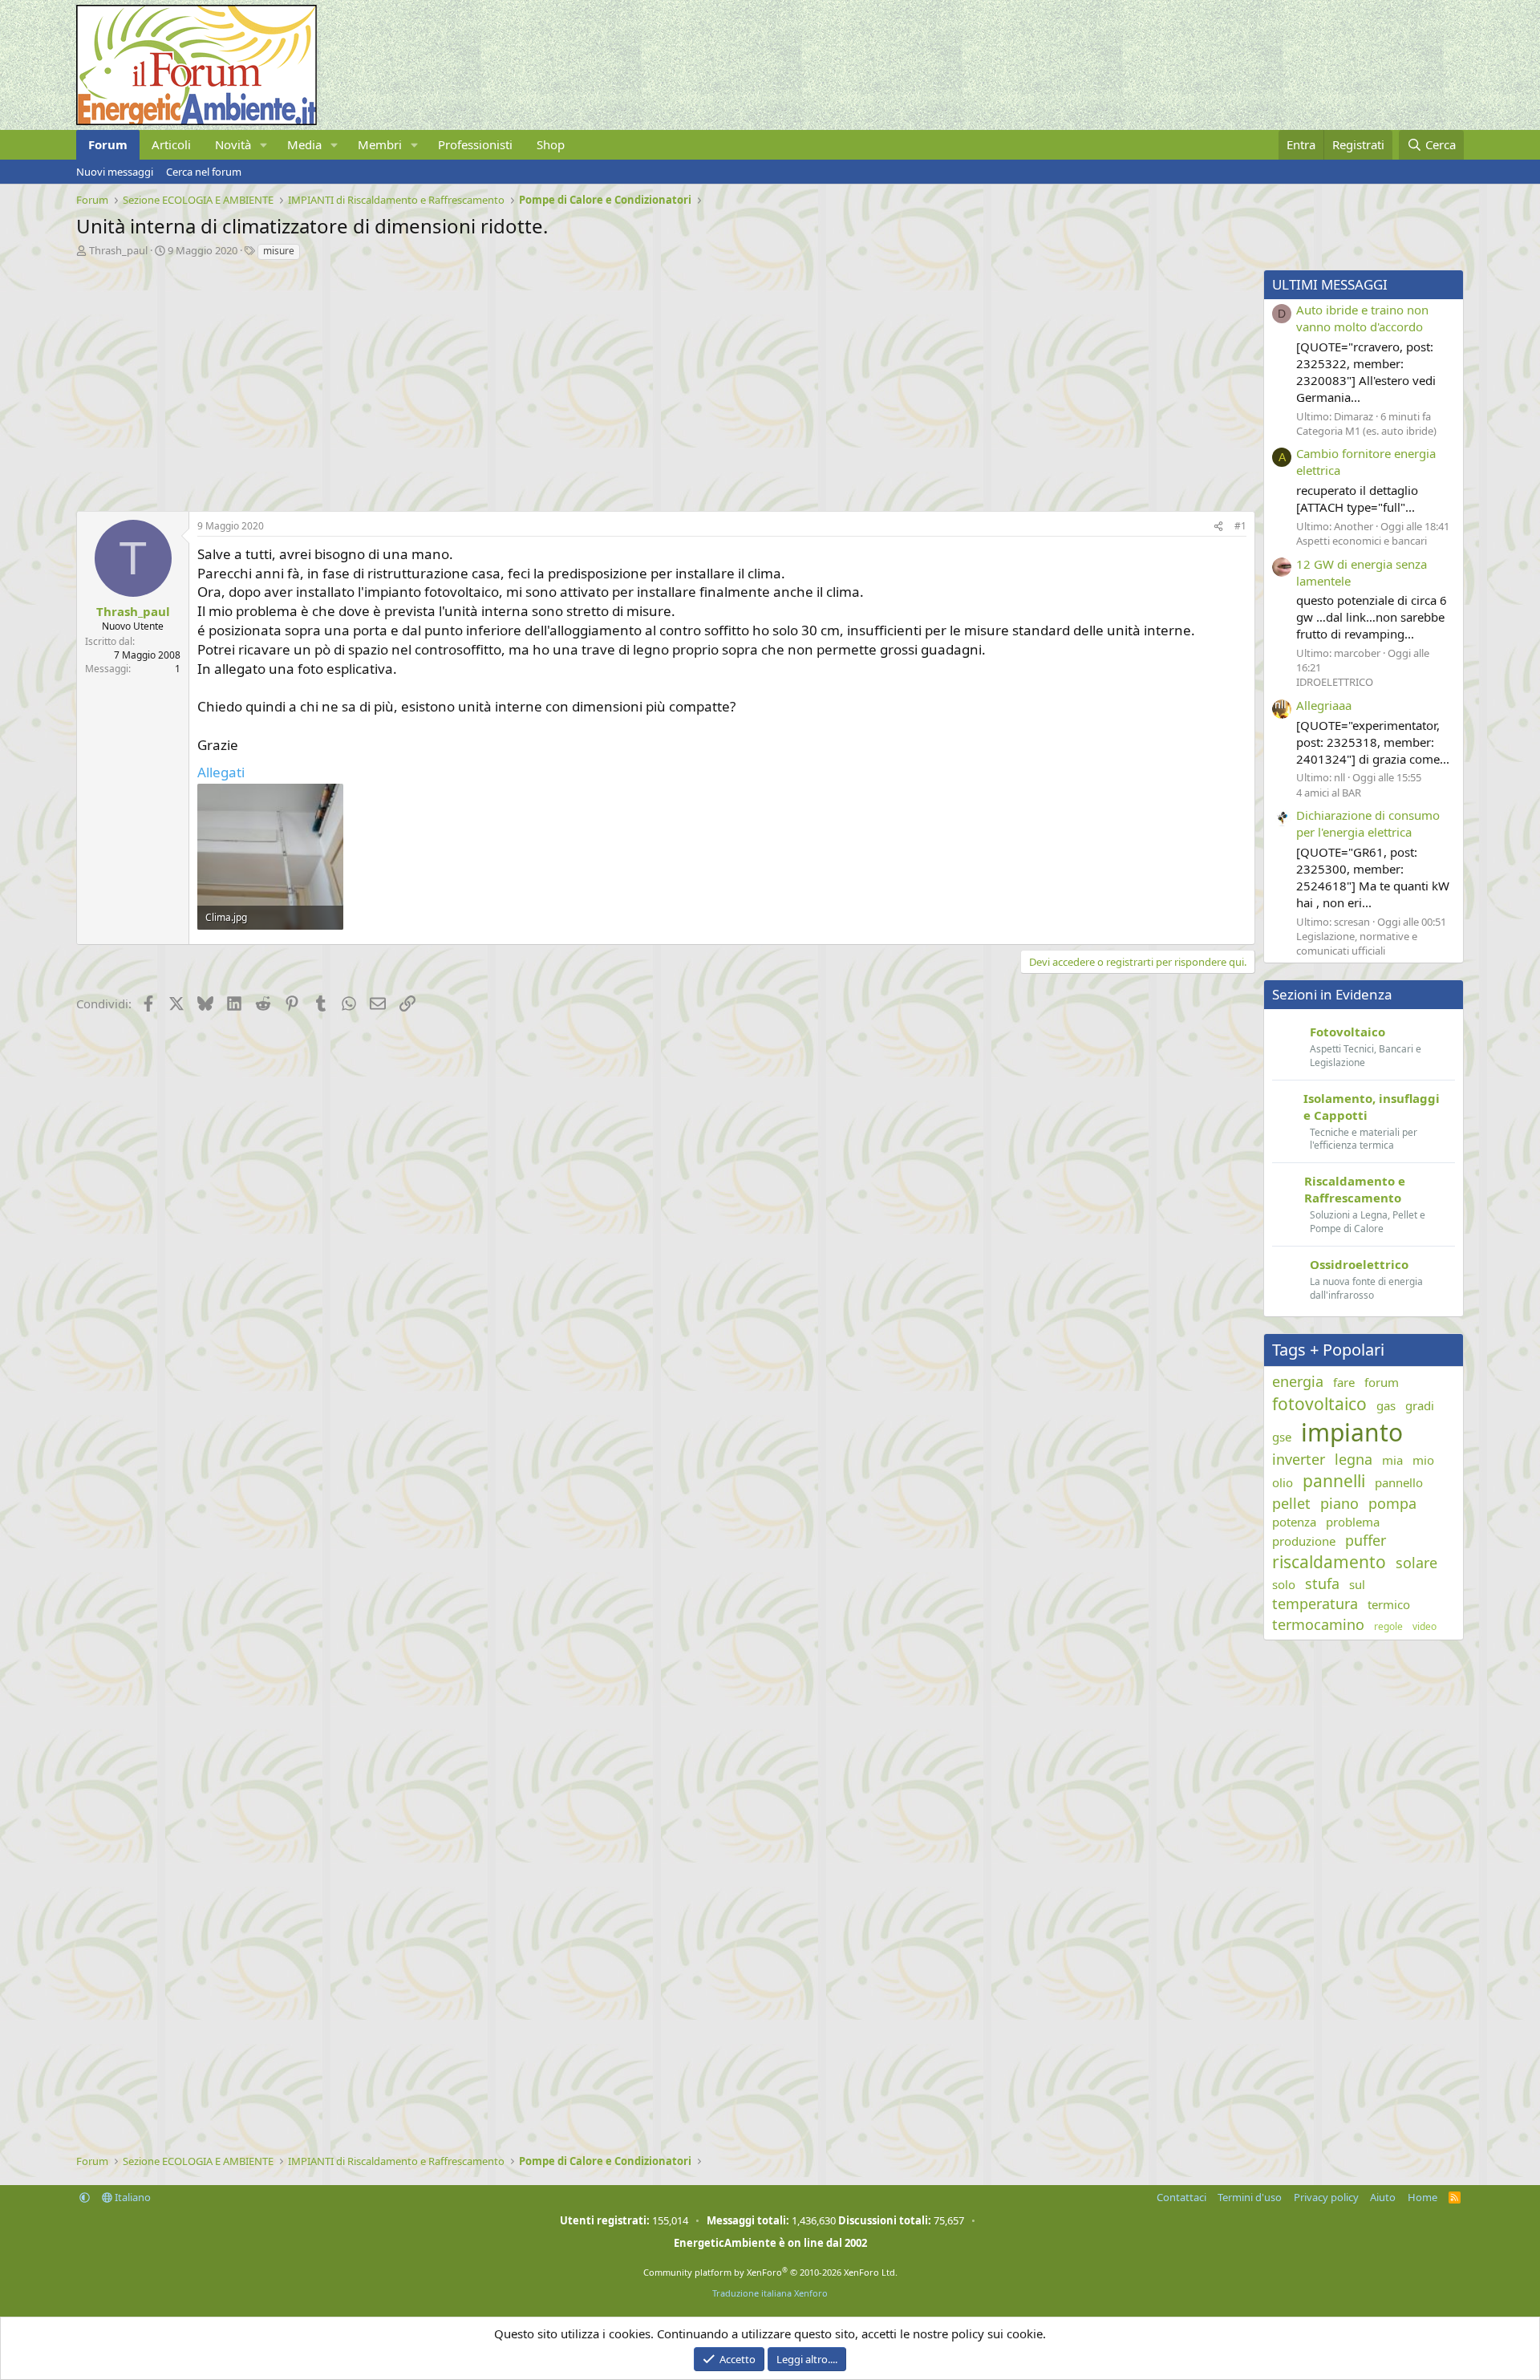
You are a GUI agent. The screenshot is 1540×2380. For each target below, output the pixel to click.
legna (1354, 1459)
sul (1357, 1584)
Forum (108, 144)
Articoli (171, 144)
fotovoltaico (1319, 1404)
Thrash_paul (118, 250)
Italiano (132, 2197)
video (1424, 1627)
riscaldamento (1329, 1562)
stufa (1322, 1583)
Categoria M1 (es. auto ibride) (1366, 431)
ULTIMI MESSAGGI (1330, 284)
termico (1389, 1604)
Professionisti (475, 144)
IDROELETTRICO (1335, 682)
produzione (1304, 1541)
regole (1388, 1627)
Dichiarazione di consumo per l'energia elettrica (1368, 823)
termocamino (1318, 1624)
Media (304, 144)
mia (1392, 1460)
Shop (551, 144)
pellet (1291, 1503)
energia (1298, 1381)
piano (1339, 1503)
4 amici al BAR (1329, 793)
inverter (1299, 1459)
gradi (1420, 1405)
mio (1423, 1460)
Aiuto (1383, 2197)
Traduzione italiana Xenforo (770, 2293)
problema (1353, 1522)
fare (1344, 1382)
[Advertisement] (557, 382)
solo (1284, 1584)
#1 (1240, 526)
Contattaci (1181, 2197)
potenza (1294, 1522)
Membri (380, 144)
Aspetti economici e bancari (1362, 541)
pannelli (1334, 1481)
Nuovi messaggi (115, 172)
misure (279, 251)
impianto (1352, 1432)
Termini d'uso (1250, 2197)
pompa (1392, 1503)
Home (1422, 2197)
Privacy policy (1326, 2197)
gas (1386, 1405)
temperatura (1315, 1604)
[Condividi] (1218, 527)
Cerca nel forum (204, 172)
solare (1416, 1563)
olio (1283, 1482)
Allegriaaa (1324, 705)
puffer (1366, 1540)
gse (1282, 1437)
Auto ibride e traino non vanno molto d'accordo (1362, 318)
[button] (264, 145)
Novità (233, 144)
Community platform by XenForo (770, 2272)
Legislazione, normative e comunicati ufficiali (1357, 943)
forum (1382, 1382)
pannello (1399, 1482)
